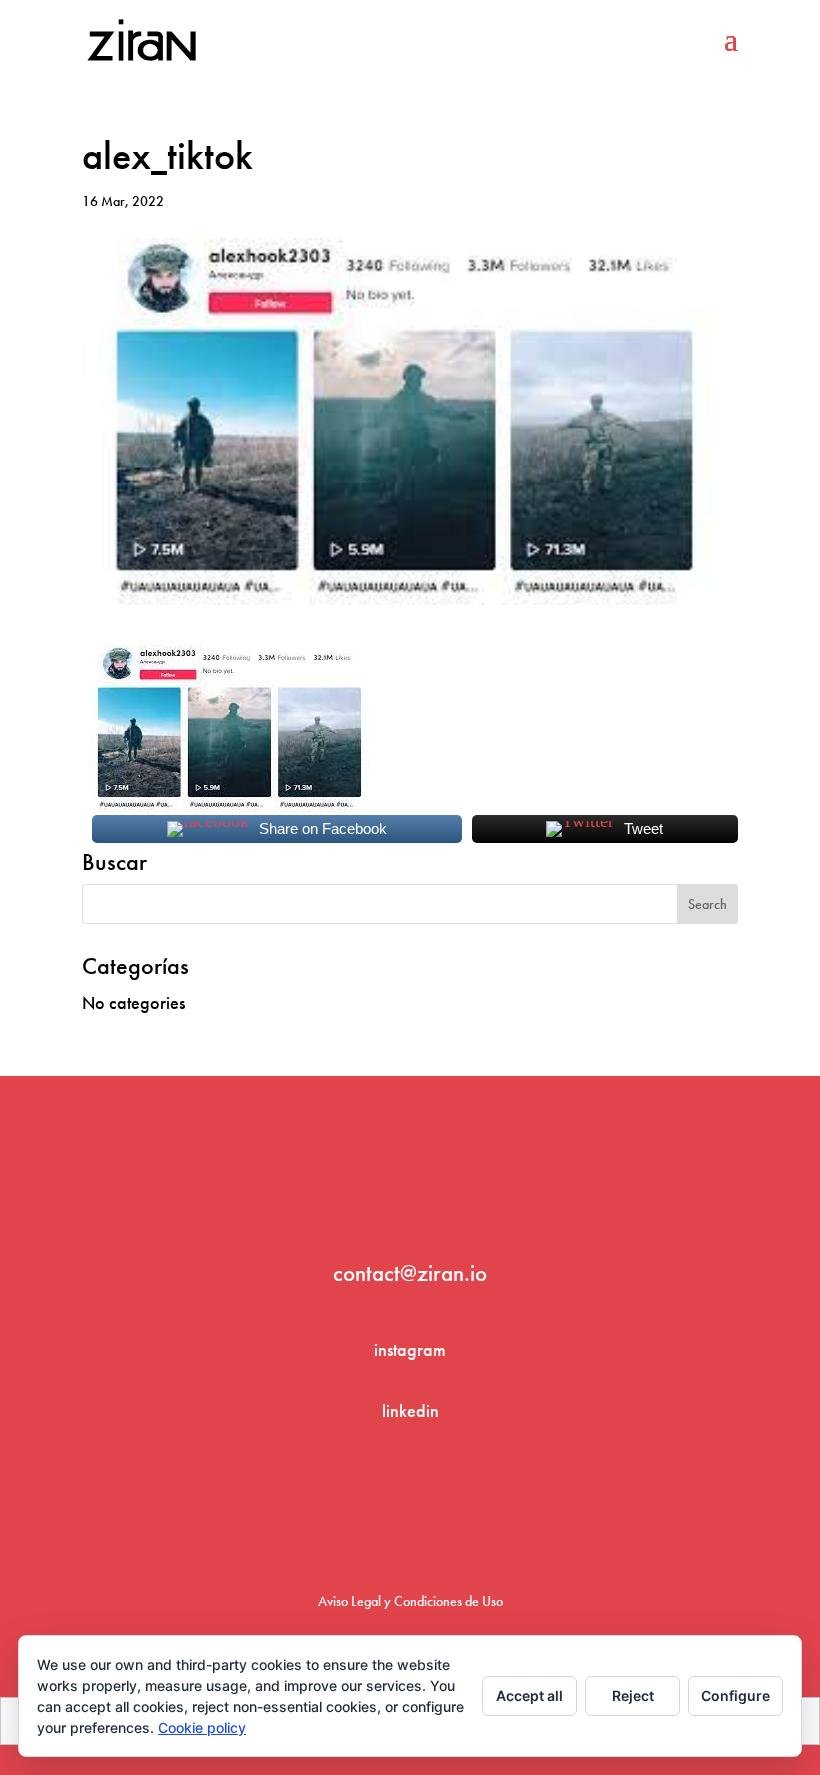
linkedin (410, 1410)
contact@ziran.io (410, 1273)
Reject (633, 1695)
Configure (735, 1695)
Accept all (529, 1695)
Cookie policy (202, 1727)
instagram (410, 1349)
